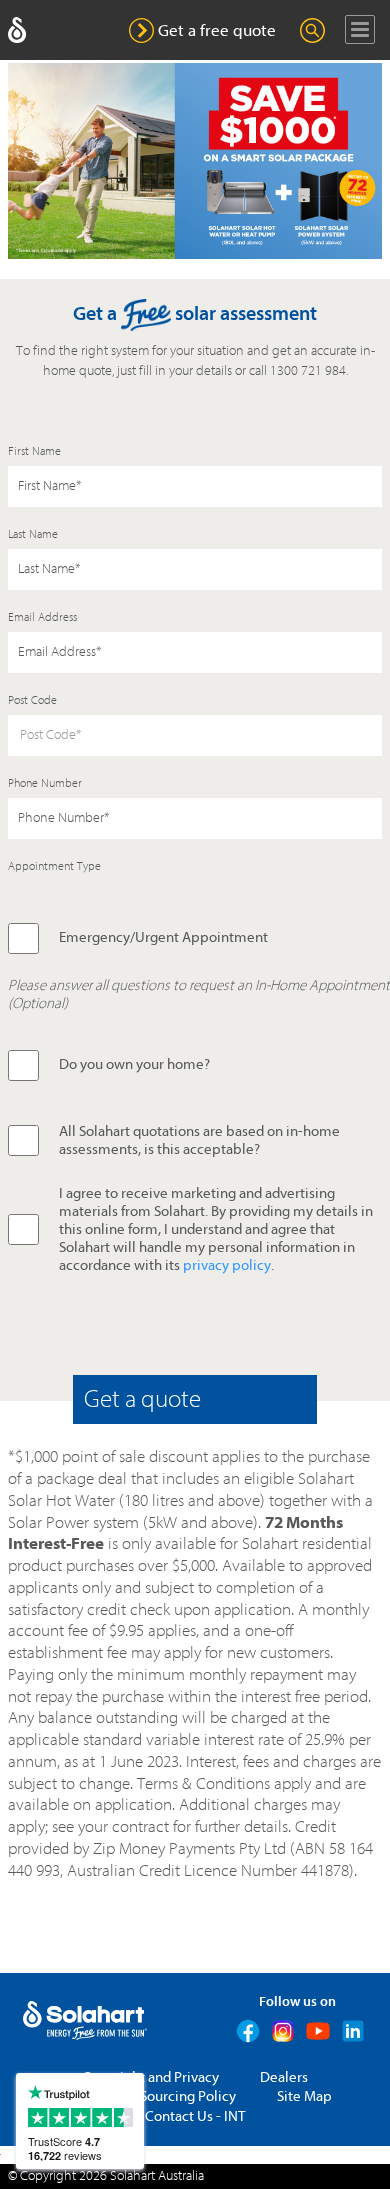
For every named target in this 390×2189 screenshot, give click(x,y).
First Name (34, 451)
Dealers (284, 2077)
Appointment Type (54, 866)
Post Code (32, 700)
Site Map (304, 2096)
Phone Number (45, 783)
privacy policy (227, 1265)
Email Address (42, 617)
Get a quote (142, 1399)
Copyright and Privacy (150, 2077)
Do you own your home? (134, 1064)
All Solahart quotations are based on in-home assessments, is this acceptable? (199, 1140)
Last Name (33, 534)
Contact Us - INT (195, 2116)
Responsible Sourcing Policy (147, 2096)
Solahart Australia (157, 2176)
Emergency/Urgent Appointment (163, 937)
